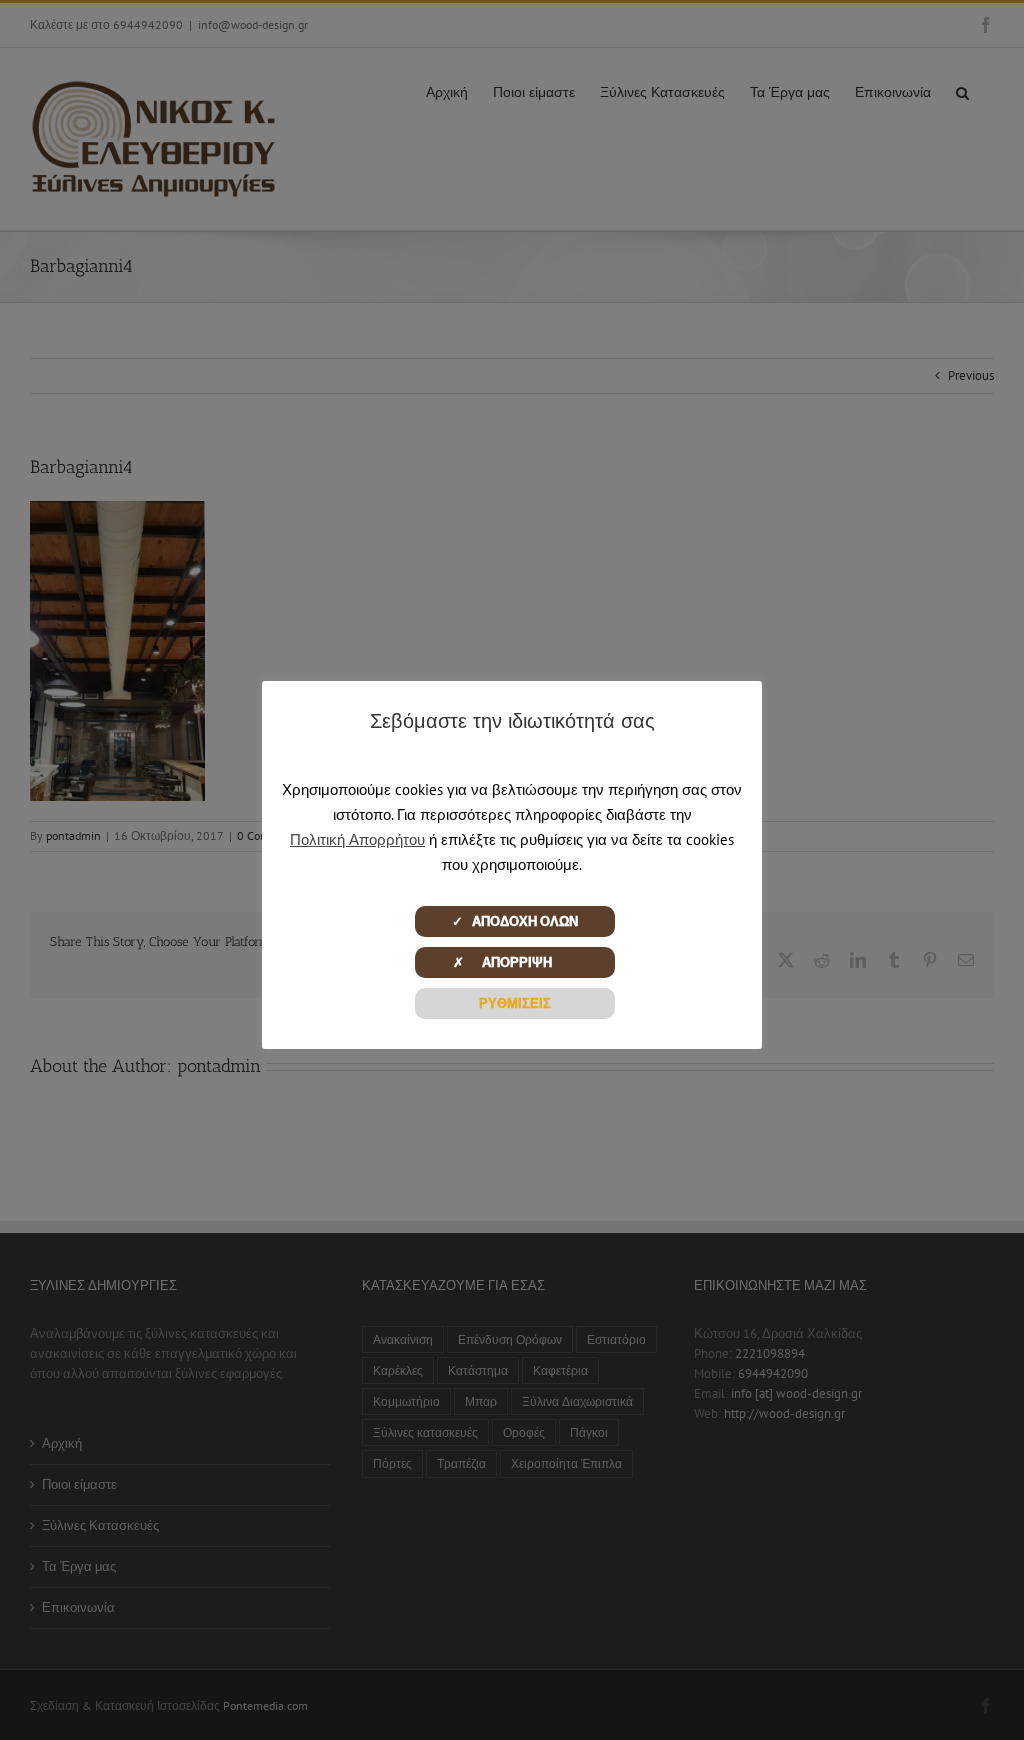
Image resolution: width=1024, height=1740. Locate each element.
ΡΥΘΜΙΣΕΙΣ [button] (515, 1003)
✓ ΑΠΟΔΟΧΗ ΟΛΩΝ (515, 921)
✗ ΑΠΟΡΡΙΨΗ (514, 962)
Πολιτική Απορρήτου (357, 839)
